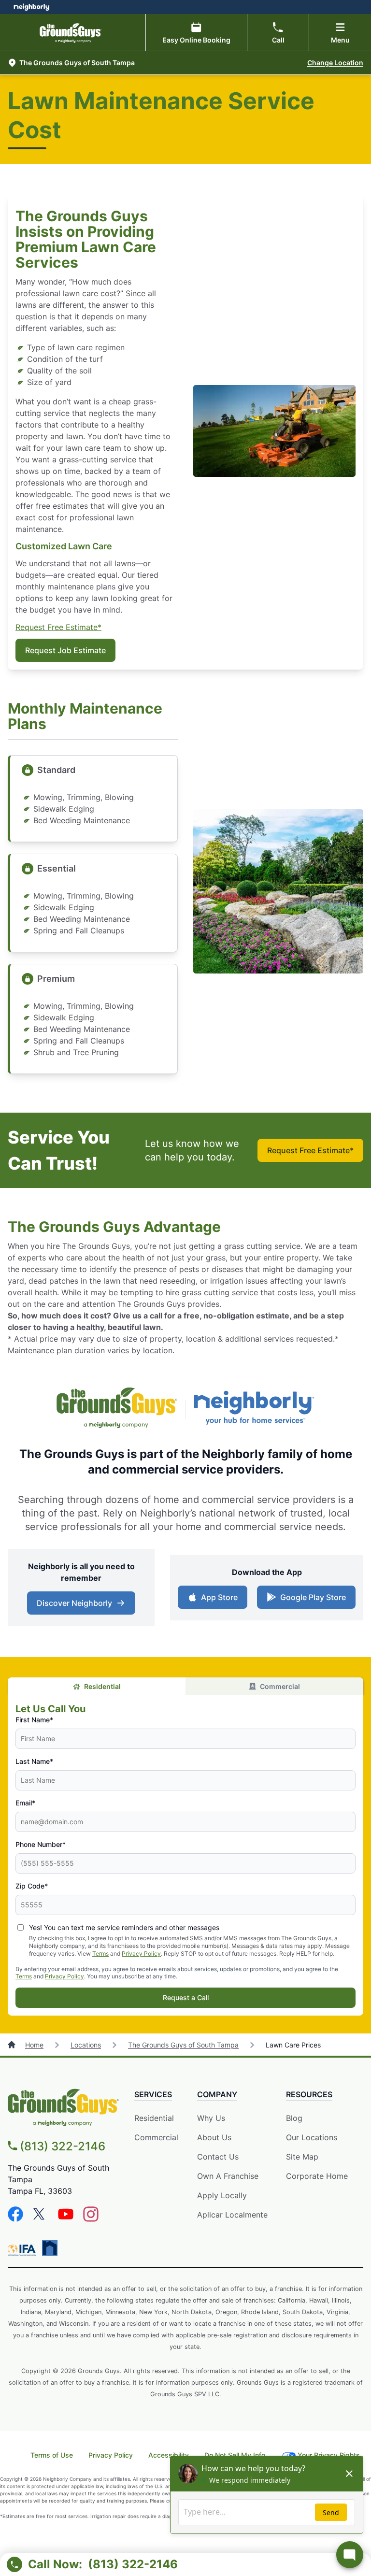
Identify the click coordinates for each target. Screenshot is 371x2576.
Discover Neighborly (82, 1606)
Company (217, 2094)
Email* (25, 1803)
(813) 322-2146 (63, 2146)
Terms (100, 1953)
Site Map (302, 2157)
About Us (214, 2137)
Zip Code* (32, 1886)
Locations (86, 2045)
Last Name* (34, 1761)
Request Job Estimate (65, 650)
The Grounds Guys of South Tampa (183, 2045)
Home (34, 2045)
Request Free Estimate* (58, 627)
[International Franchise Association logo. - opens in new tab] (24, 2250)
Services (153, 2094)
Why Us (211, 2118)
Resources (309, 2094)
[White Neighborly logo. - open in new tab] (32, 7)
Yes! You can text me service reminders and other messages (124, 1927)
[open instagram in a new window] (91, 2219)
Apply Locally (222, 2196)
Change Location (335, 63)
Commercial (280, 1686)
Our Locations (312, 2137)
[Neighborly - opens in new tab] (50, 2248)
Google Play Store (311, 1600)
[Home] (13, 2045)
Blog (294, 2118)
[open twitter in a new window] (41, 2219)
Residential (102, 1686)
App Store (217, 1600)
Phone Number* (41, 1844)
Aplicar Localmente (232, 2215)
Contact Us (218, 2157)
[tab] (97, 1686)
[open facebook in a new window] (15, 2219)
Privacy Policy (141, 1953)
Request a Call (186, 1997)
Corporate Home (317, 2176)
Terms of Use (52, 2455)
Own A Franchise (228, 2176)
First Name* (34, 1720)
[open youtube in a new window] (66, 2219)
